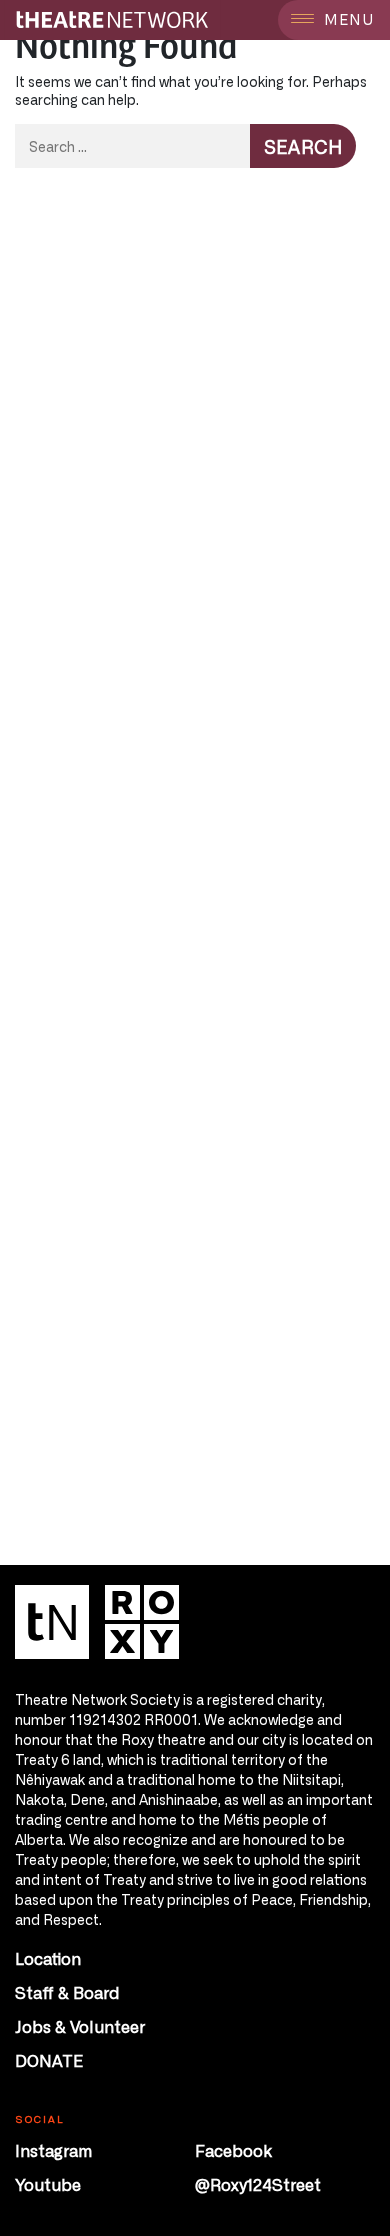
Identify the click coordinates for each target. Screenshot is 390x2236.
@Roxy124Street (258, 2184)
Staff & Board (67, 1992)
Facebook (233, 2150)
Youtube (48, 2184)
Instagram (53, 2150)
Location (48, 1958)
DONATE (49, 2060)
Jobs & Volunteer (80, 2026)
